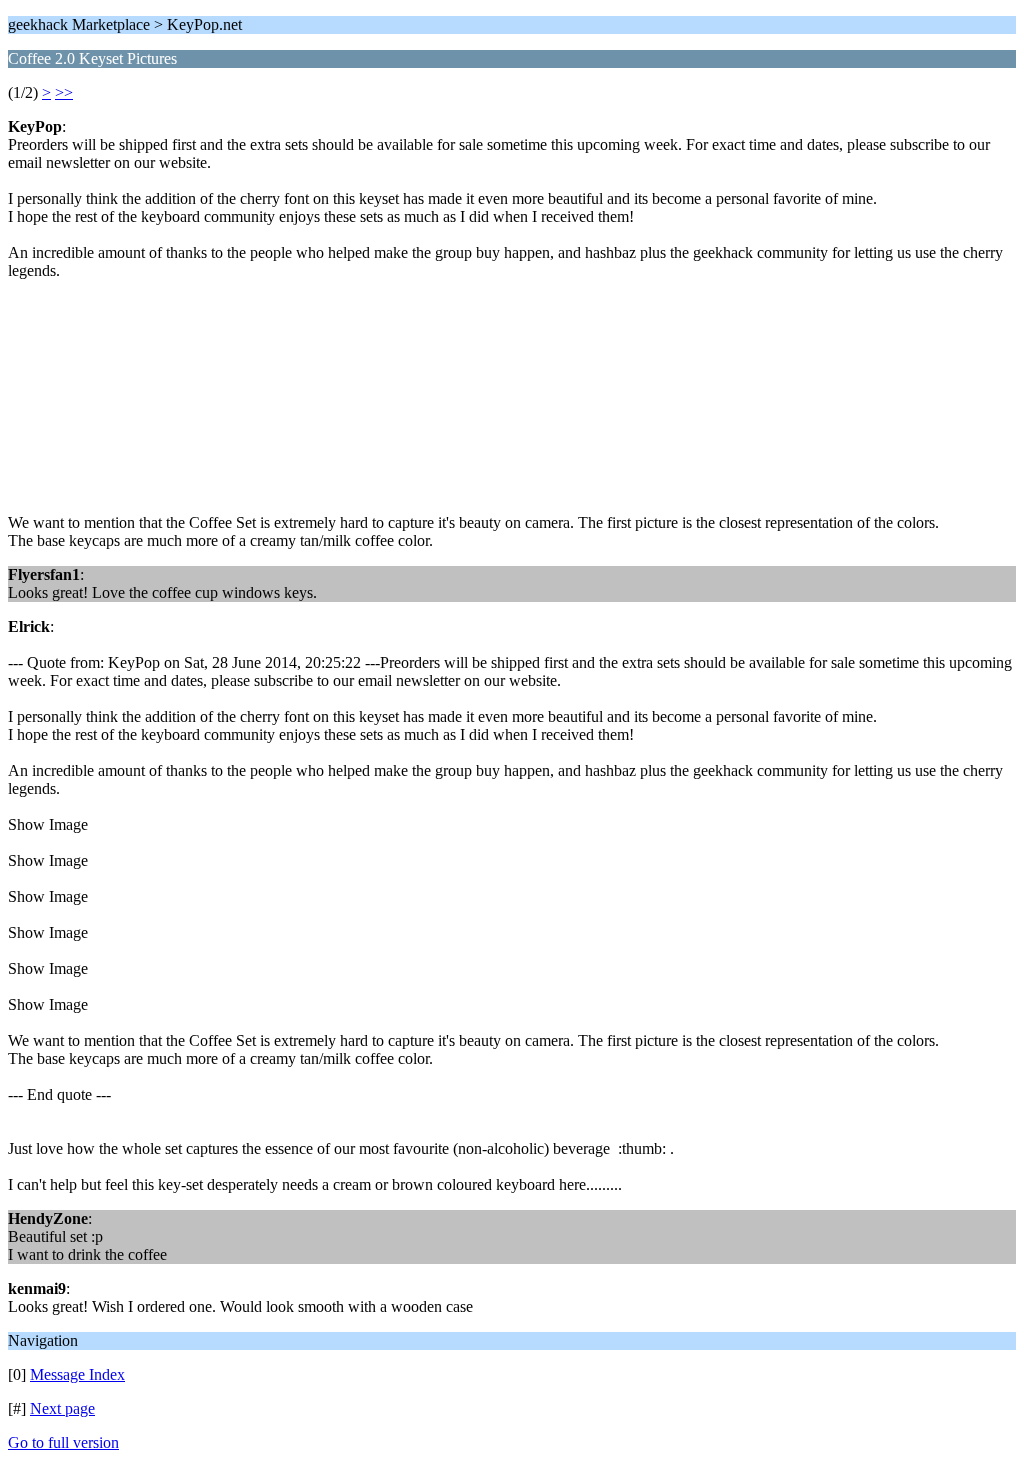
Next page (62, 1408)
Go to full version (63, 1442)
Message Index (77, 1374)
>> (64, 92)
